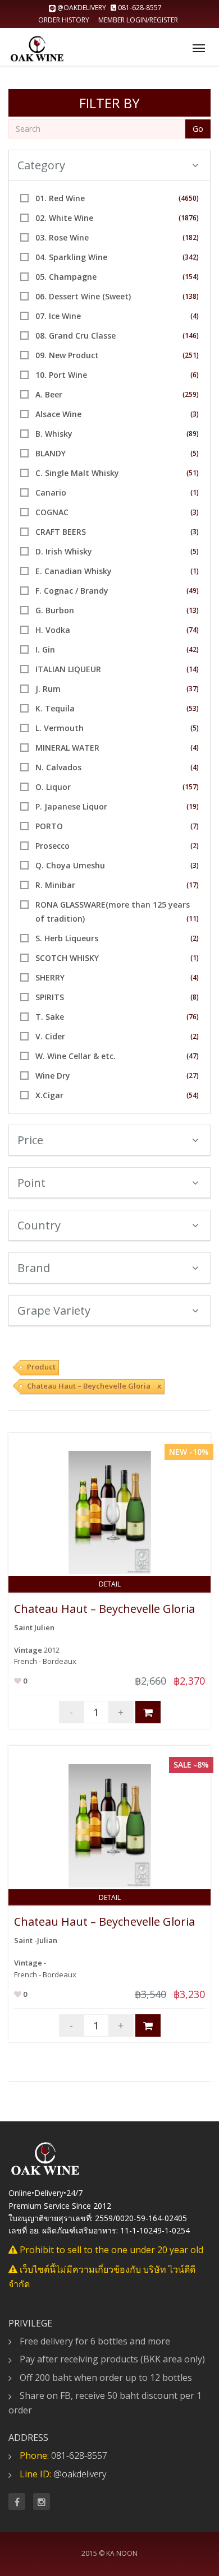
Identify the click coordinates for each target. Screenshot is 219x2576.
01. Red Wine (60, 198)
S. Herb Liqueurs (67, 938)
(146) (191, 336)
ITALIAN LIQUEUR (68, 669)
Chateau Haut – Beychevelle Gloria (104, 1609)
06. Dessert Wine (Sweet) (83, 296)
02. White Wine (64, 218)
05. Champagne (66, 277)
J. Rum (48, 689)
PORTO (49, 826)
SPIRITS (50, 997)
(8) (195, 997)
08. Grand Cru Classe (76, 336)
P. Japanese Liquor (71, 806)
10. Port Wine (61, 375)
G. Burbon (55, 610)
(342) (191, 257)
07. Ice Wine (58, 316)
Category (41, 165)
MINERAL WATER (67, 748)
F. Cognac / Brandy (72, 591)
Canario (51, 492)
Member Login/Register (138, 20)
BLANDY (51, 453)
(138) (191, 296)
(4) (195, 316)
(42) (193, 649)
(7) (195, 826)
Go (198, 129)
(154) (191, 277)
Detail (110, 1584)
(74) (193, 630)
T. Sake (50, 1017)
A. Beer (49, 394)
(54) (193, 1095)
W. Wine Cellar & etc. (76, 1056)
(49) (193, 591)
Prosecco (53, 846)
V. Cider (50, 1036)
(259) (191, 394)
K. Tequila (55, 708)
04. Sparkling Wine (71, 257)
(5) (195, 453)
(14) (193, 669)
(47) (193, 1056)
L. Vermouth (60, 728)
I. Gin (45, 649)
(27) (193, 1076)
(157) (191, 787)
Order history (64, 20)
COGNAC (52, 512)
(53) (193, 708)
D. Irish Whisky (64, 551)
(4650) (189, 198)
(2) (195, 846)
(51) (193, 473)
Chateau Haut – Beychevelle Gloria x (94, 1386)
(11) (193, 919)
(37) (193, 689)
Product (41, 1367)
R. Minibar (55, 885)
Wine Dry (53, 1076)
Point (31, 1183)
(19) (193, 806)
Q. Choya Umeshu (70, 865)
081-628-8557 (139, 8)
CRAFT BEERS (61, 532)
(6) (195, 375)
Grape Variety (54, 1310)
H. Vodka (53, 630)
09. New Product (67, 355)
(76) (193, 1017)
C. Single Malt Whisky (77, 473)
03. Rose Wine (62, 237)
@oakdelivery (82, 8)
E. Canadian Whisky (74, 571)
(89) (193, 434)
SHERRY (50, 977)
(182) (191, 237)
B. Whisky (54, 434)
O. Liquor (53, 787)
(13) (193, 610)
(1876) (189, 218)
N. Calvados (58, 767)
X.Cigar (49, 1095)
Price (30, 1140)
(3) (195, 414)
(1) (195, 492)
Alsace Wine (58, 414)
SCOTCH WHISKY (67, 958)
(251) (191, 355)
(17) (193, 885)
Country (39, 1225)
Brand (34, 1268)
